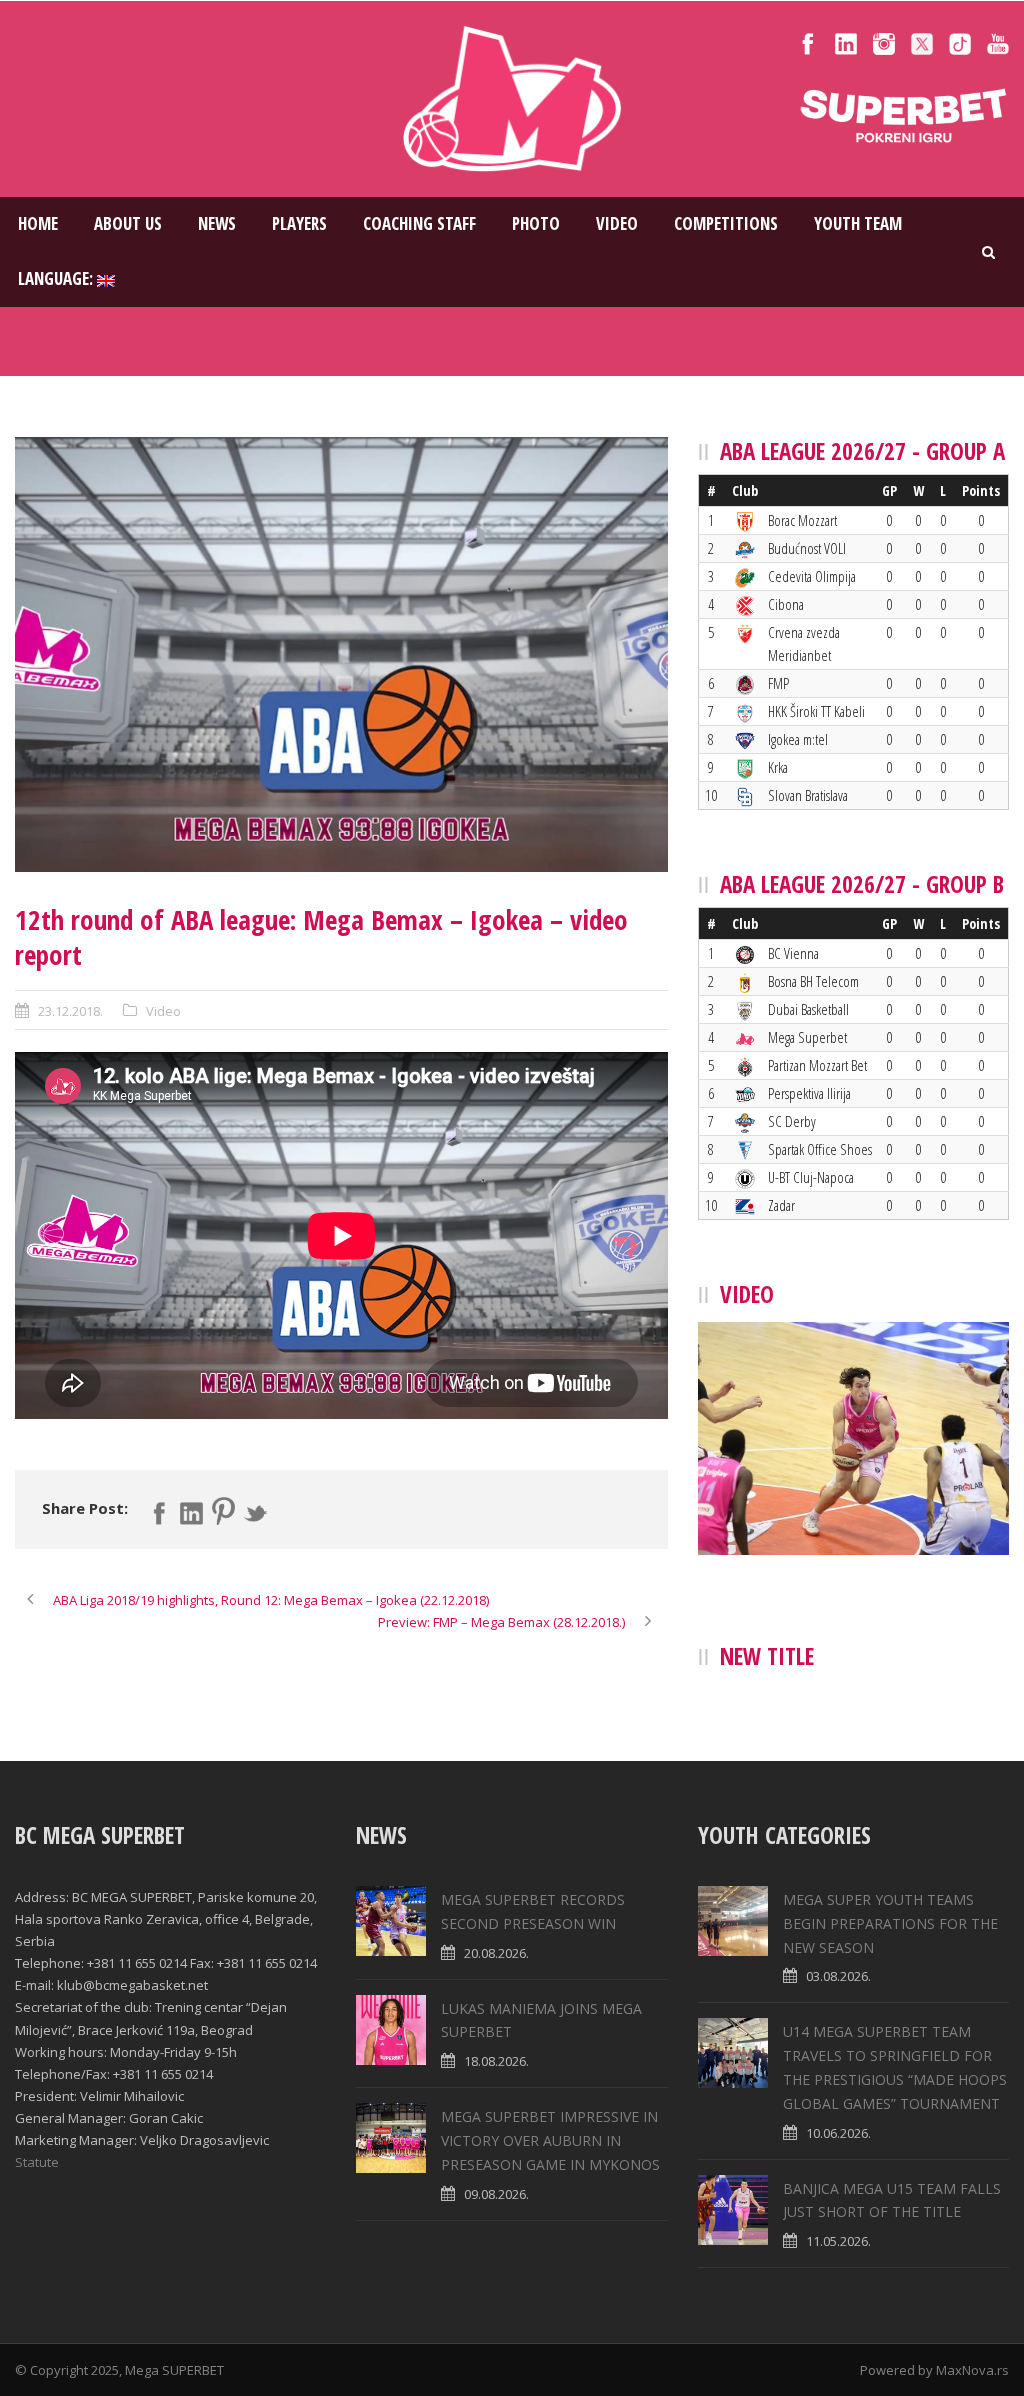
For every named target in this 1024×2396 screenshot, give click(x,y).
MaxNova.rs (972, 2370)
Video (617, 223)
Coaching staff (419, 223)
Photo (536, 223)
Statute (37, 2162)
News (217, 223)
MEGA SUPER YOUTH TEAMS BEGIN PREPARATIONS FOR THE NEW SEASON (890, 1923)
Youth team (858, 223)
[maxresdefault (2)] (341, 654)
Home (38, 223)
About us (128, 223)
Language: (57, 278)
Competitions (726, 223)
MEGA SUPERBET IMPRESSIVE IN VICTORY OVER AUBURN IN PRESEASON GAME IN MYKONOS (550, 2140)
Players (299, 223)
